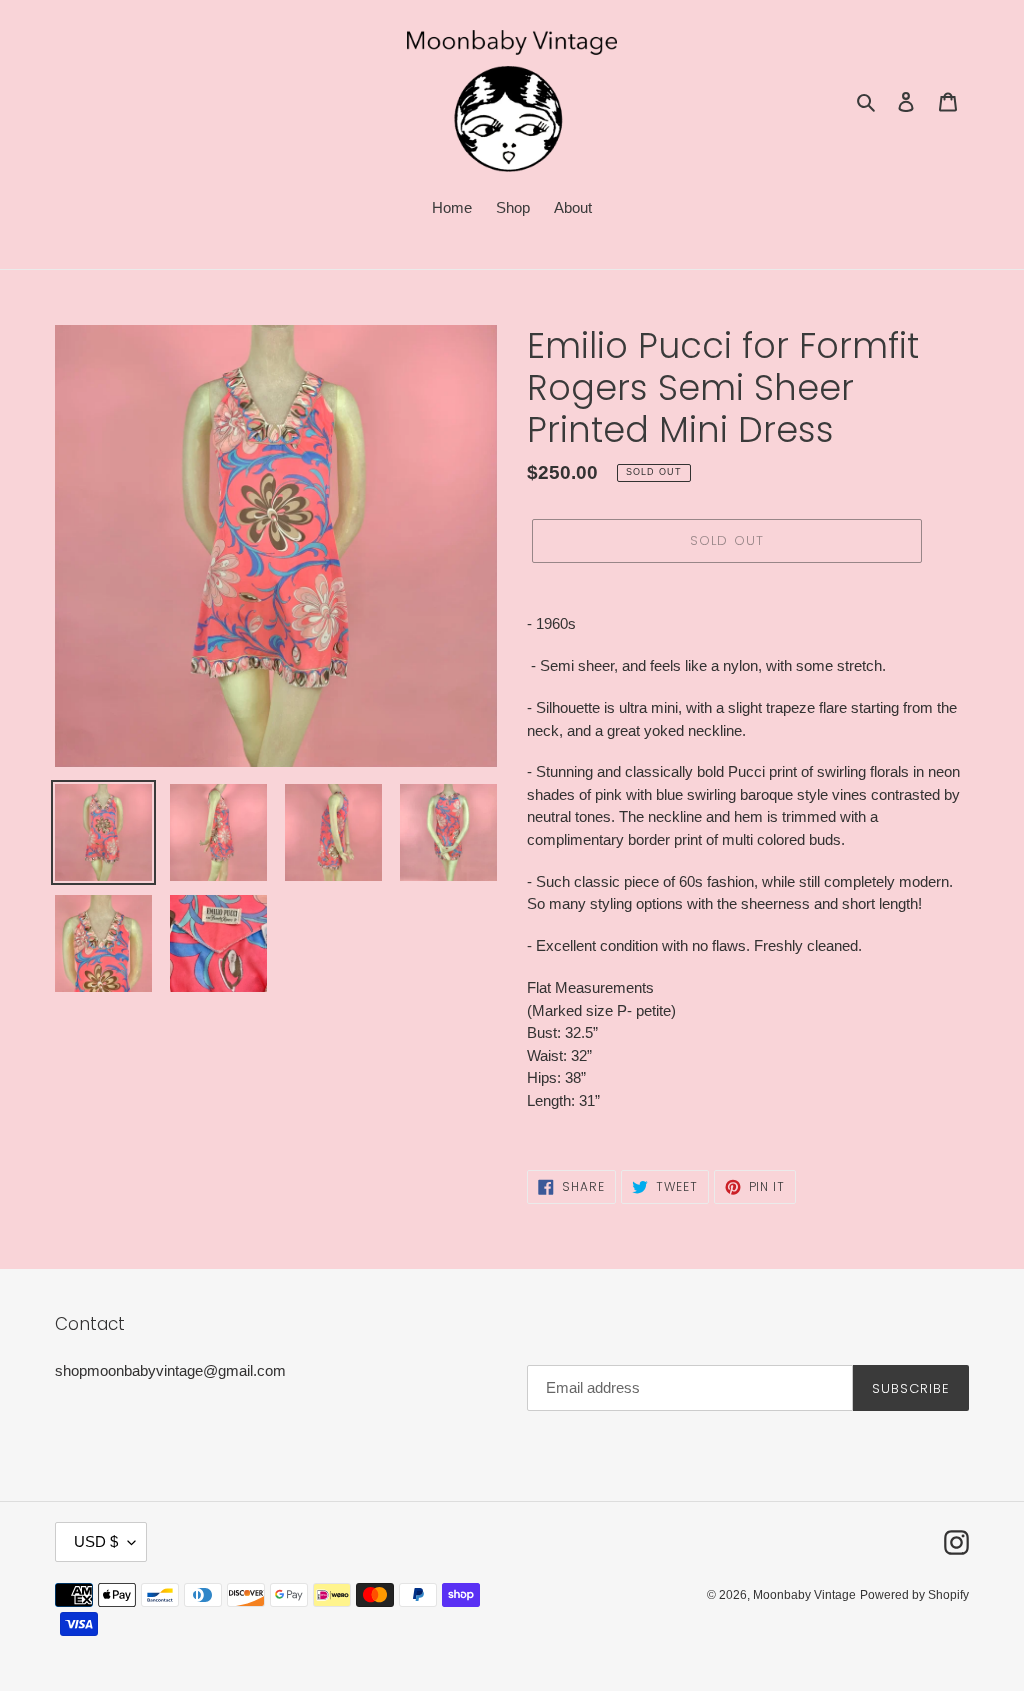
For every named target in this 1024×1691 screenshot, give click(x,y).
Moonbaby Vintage (804, 1595)
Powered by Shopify (914, 1595)
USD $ (96, 1541)
